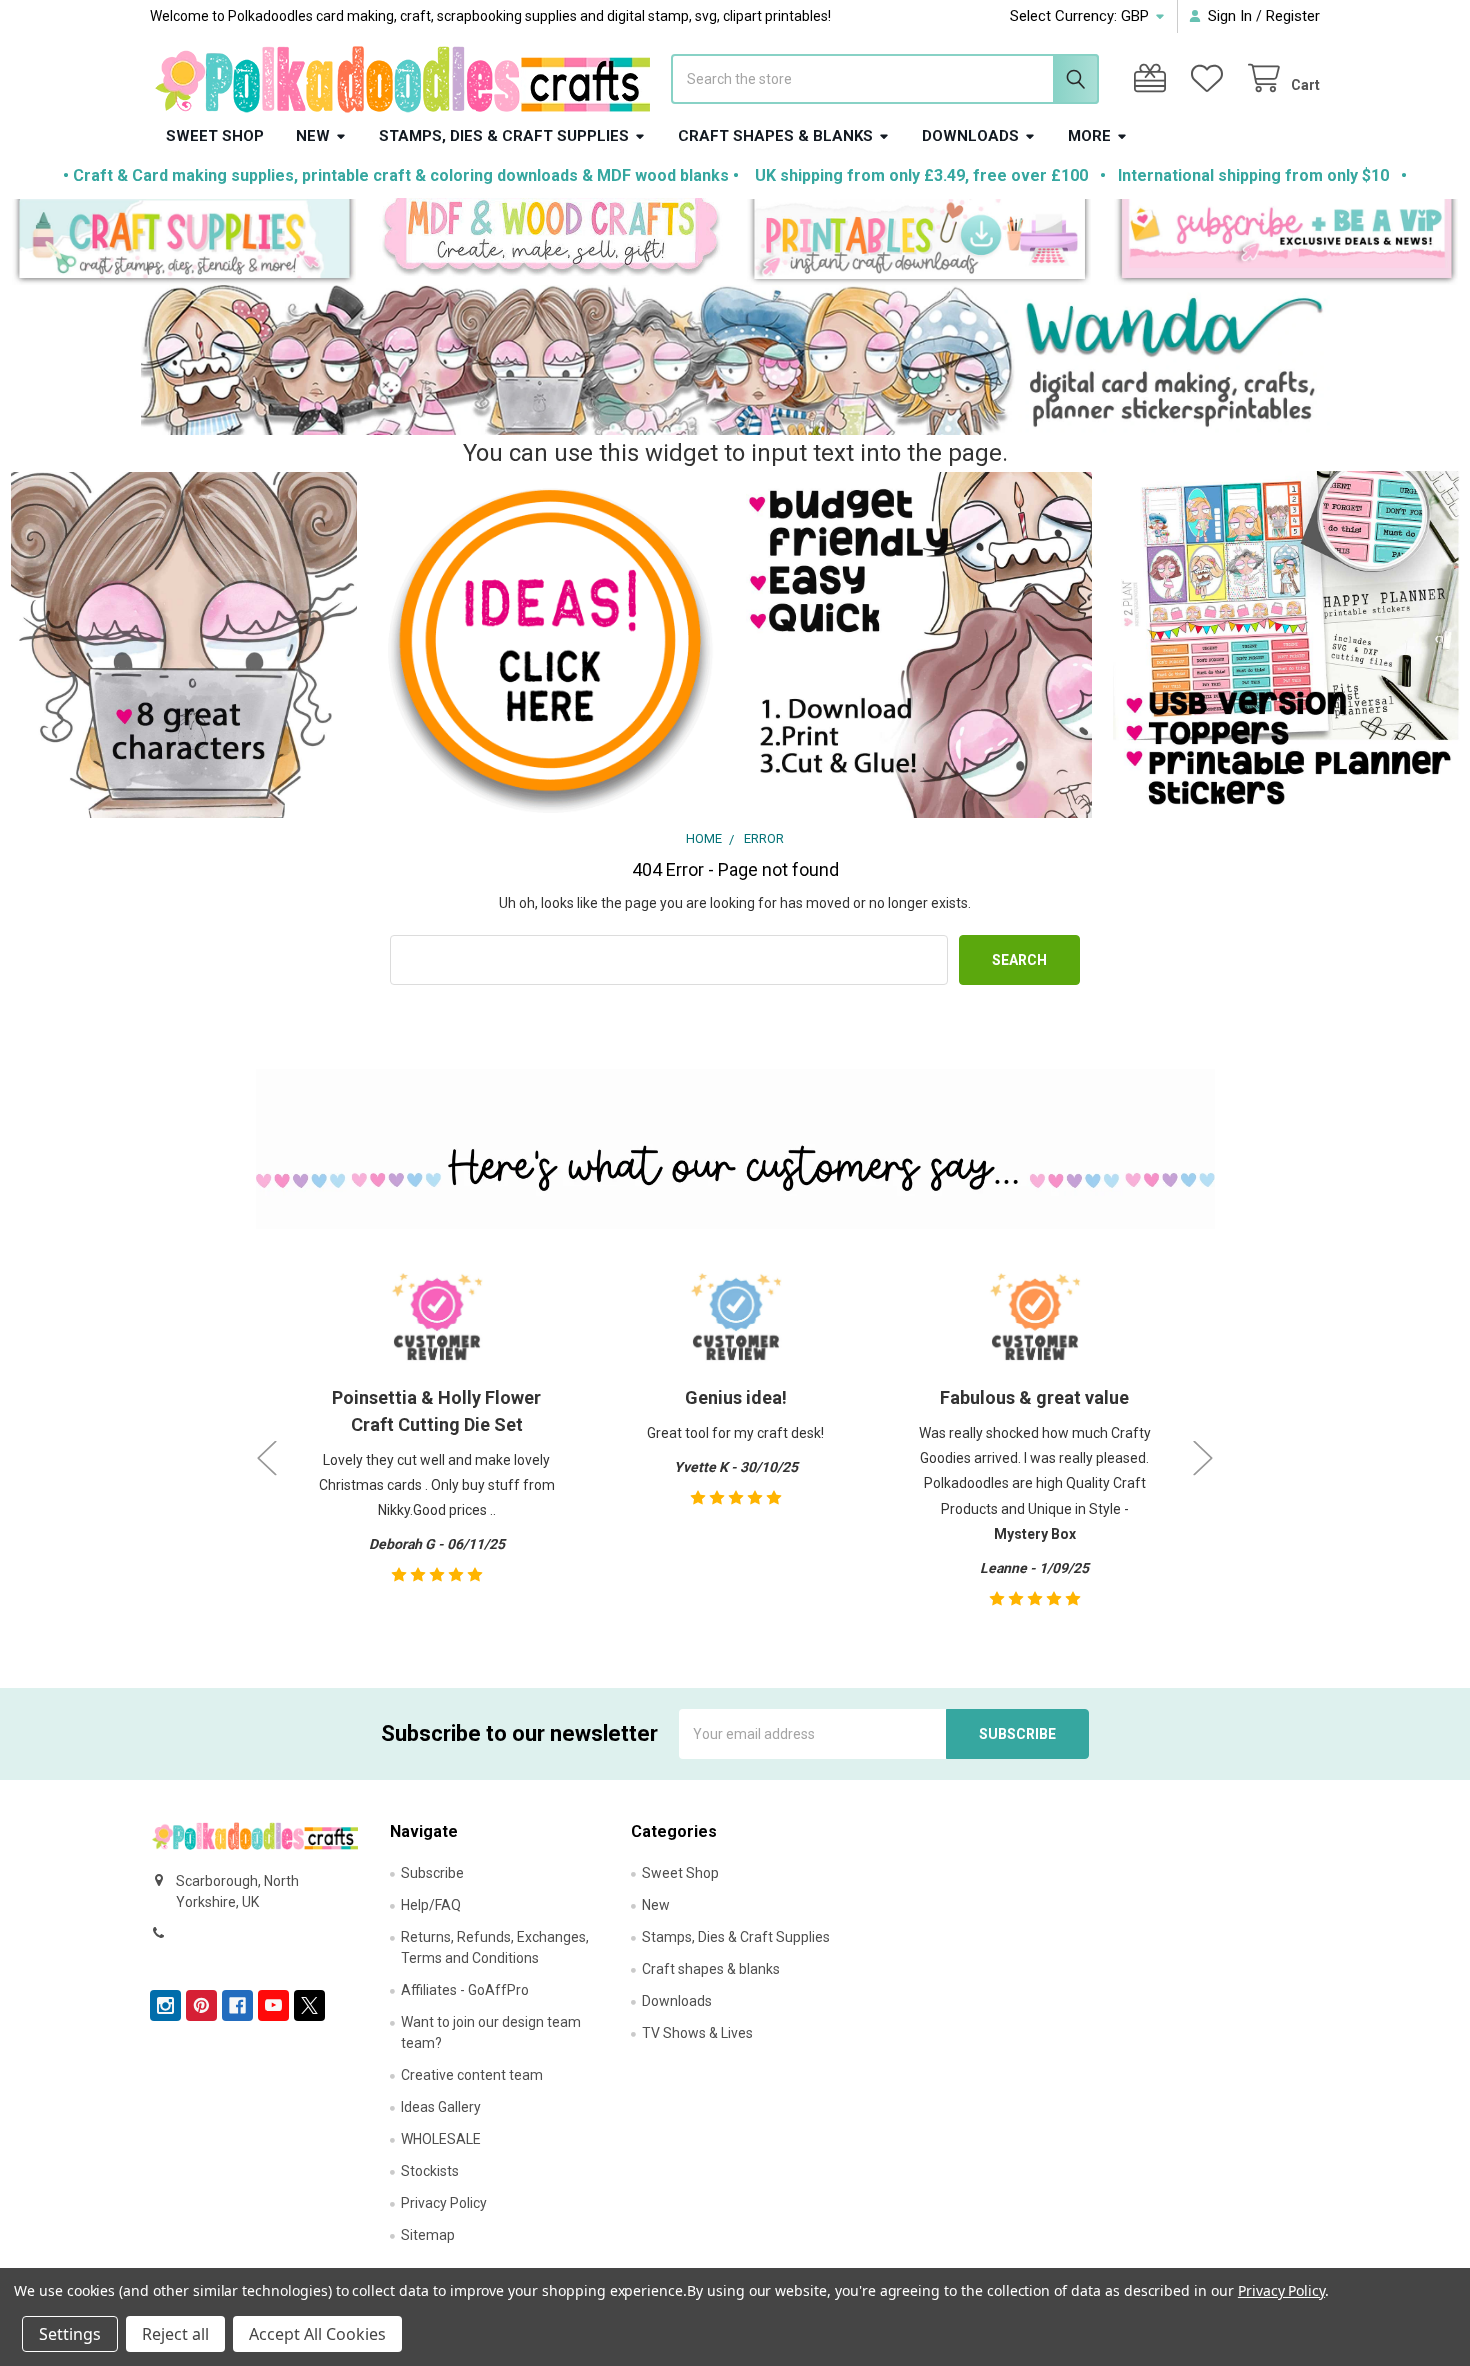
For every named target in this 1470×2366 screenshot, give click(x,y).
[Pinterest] (201, 2005)
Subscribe (432, 1873)
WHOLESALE (441, 2139)
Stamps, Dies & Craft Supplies (504, 136)
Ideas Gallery (441, 2107)
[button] (184, 242)
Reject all (175, 2334)
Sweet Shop (215, 136)
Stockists (430, 2171)
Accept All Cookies (317, 2334)
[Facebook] (237, 2005)
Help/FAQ (431, 1905)
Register (1293, 16)
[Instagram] (165, 2005)
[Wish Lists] (1211, 78)
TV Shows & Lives (697, 2033)
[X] (309, 2005)
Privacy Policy (444, 2203)
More (1089, 136)
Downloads (970, 136)
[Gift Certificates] (1154, 78)
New (313, 136)
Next (1203, 1458)
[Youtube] (273, 2005)
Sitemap (428, 2235)
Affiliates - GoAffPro (465, 1990)
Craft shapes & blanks (775, 136)
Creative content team (472, 2075)
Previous (267, 1458)
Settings (70, 2334)
